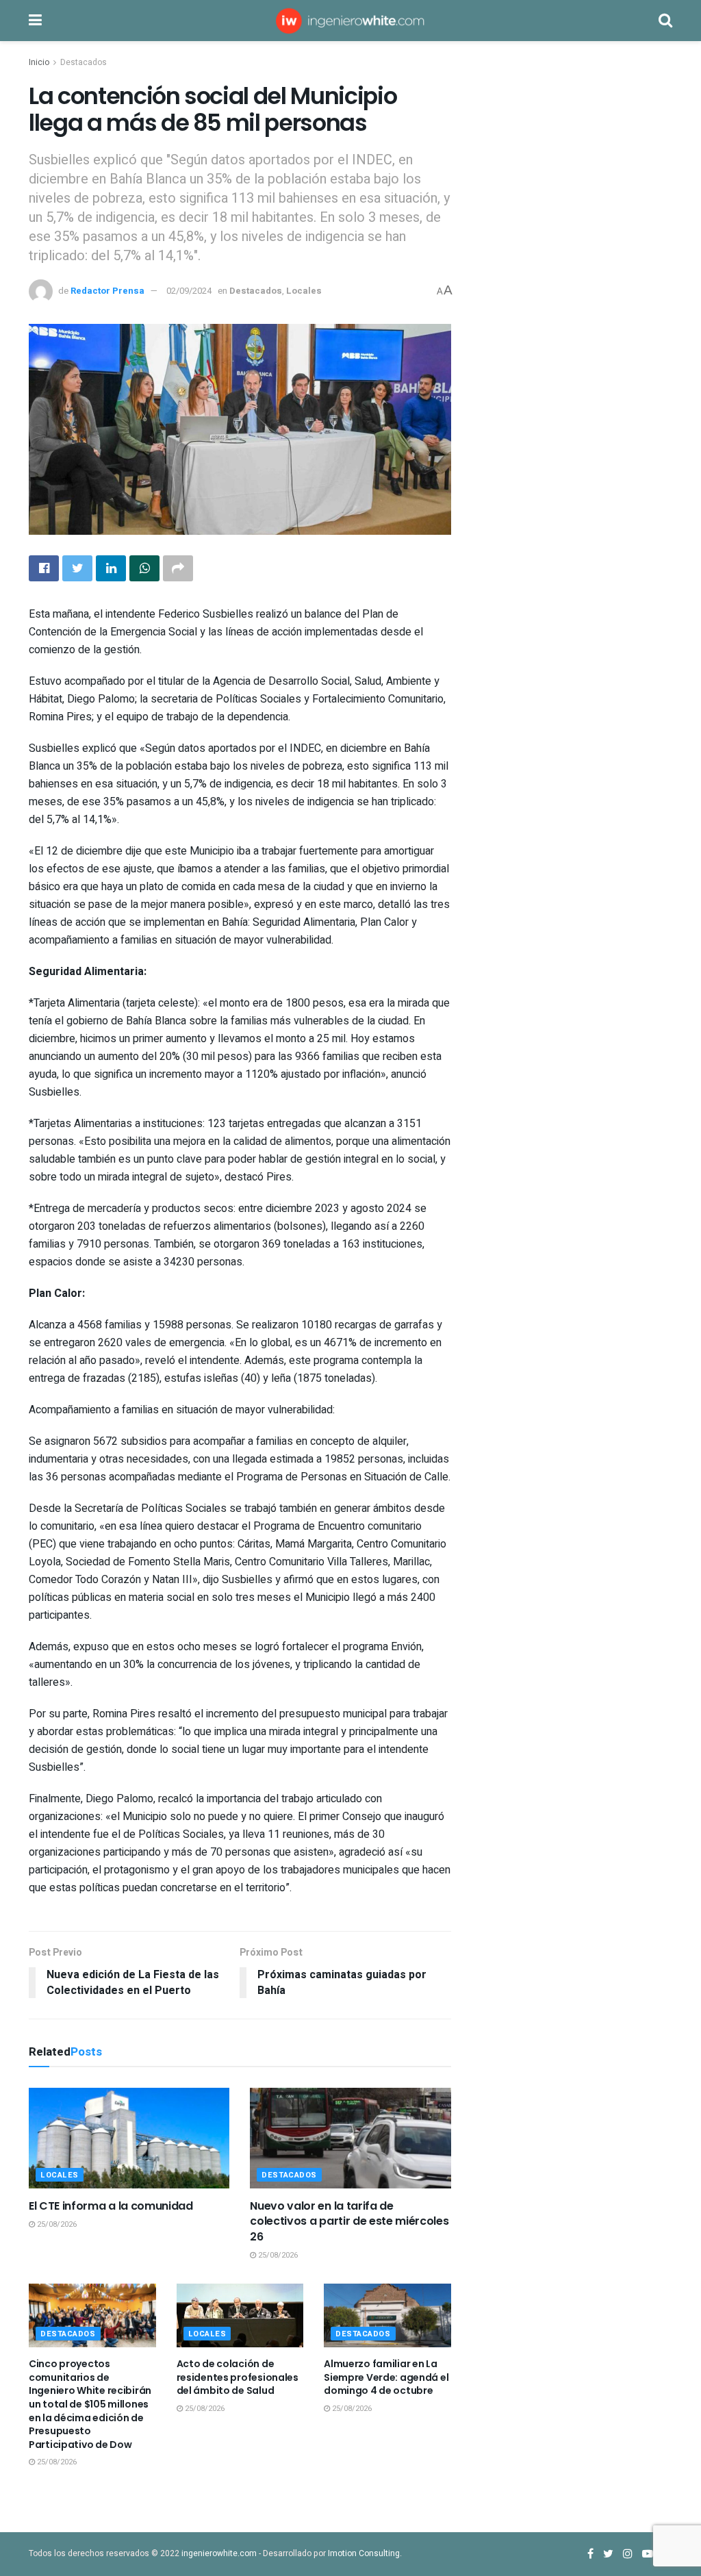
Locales (304, 291)
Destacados (84, 62)
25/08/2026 (56, 2224)
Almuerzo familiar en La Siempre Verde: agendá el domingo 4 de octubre (386, 2377)
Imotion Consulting (364, 2553)
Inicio (39, 62)
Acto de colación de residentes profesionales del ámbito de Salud (238, 2377)
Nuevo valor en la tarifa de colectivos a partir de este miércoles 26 (349, 2221)
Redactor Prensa (107, 291)
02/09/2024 (189, 291)
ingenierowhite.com (219, 2553)
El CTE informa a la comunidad (111, 2206)
